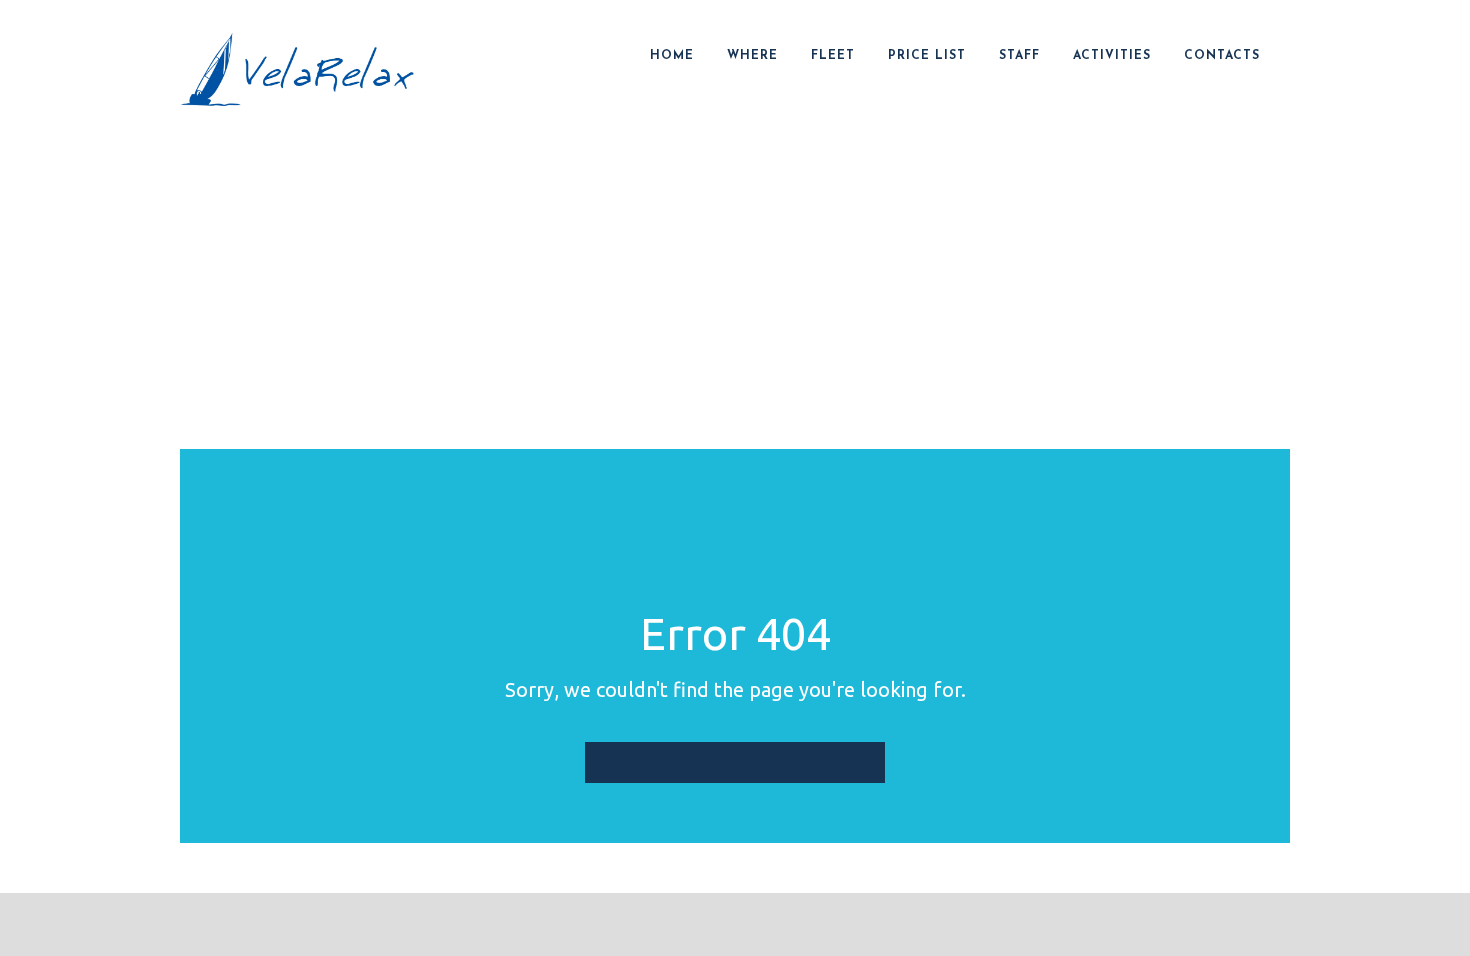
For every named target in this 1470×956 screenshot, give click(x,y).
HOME (672, 56)
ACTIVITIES (1112, 56)
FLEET (833, 56)
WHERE (752, 56)
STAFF (1019, 56)
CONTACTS (1222, 56)
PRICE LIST (927, 56)
